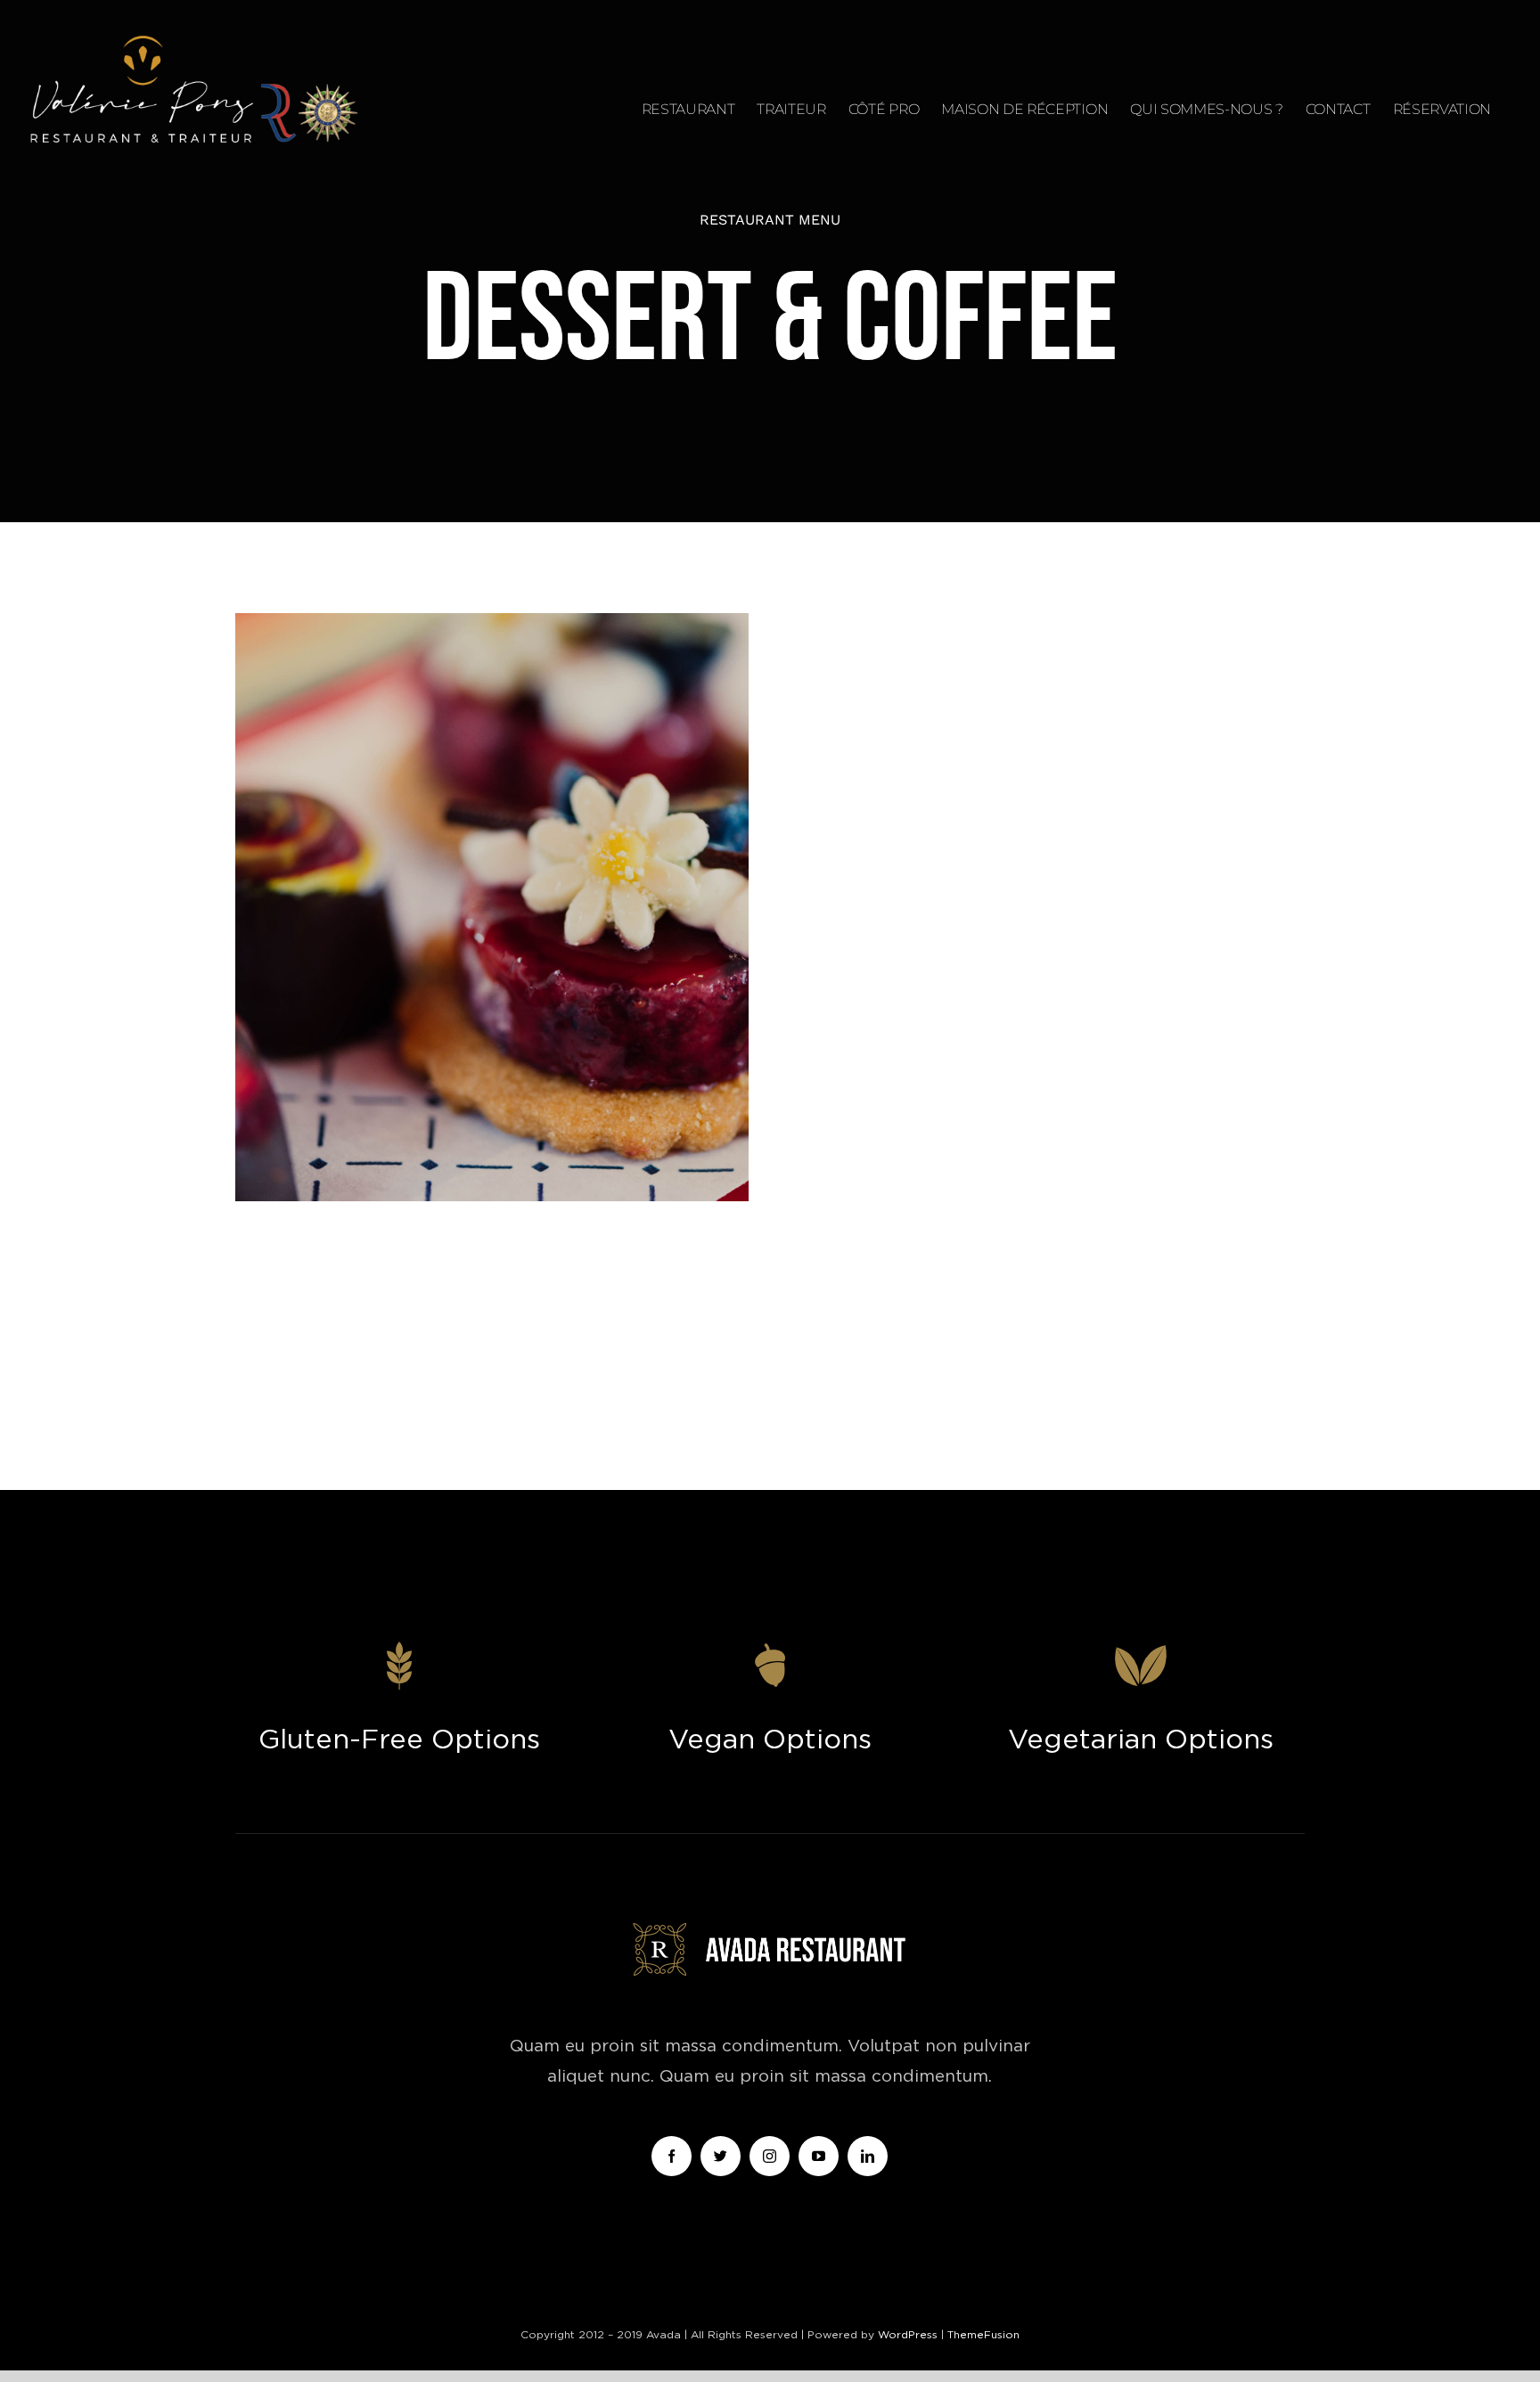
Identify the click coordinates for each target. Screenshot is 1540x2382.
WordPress (909, 2335)
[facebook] (672, 2156)
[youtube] (819, 2156)
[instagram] (770, 2156)
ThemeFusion (983, 2335)
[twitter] (721, 2156)
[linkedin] (868, 2156)
